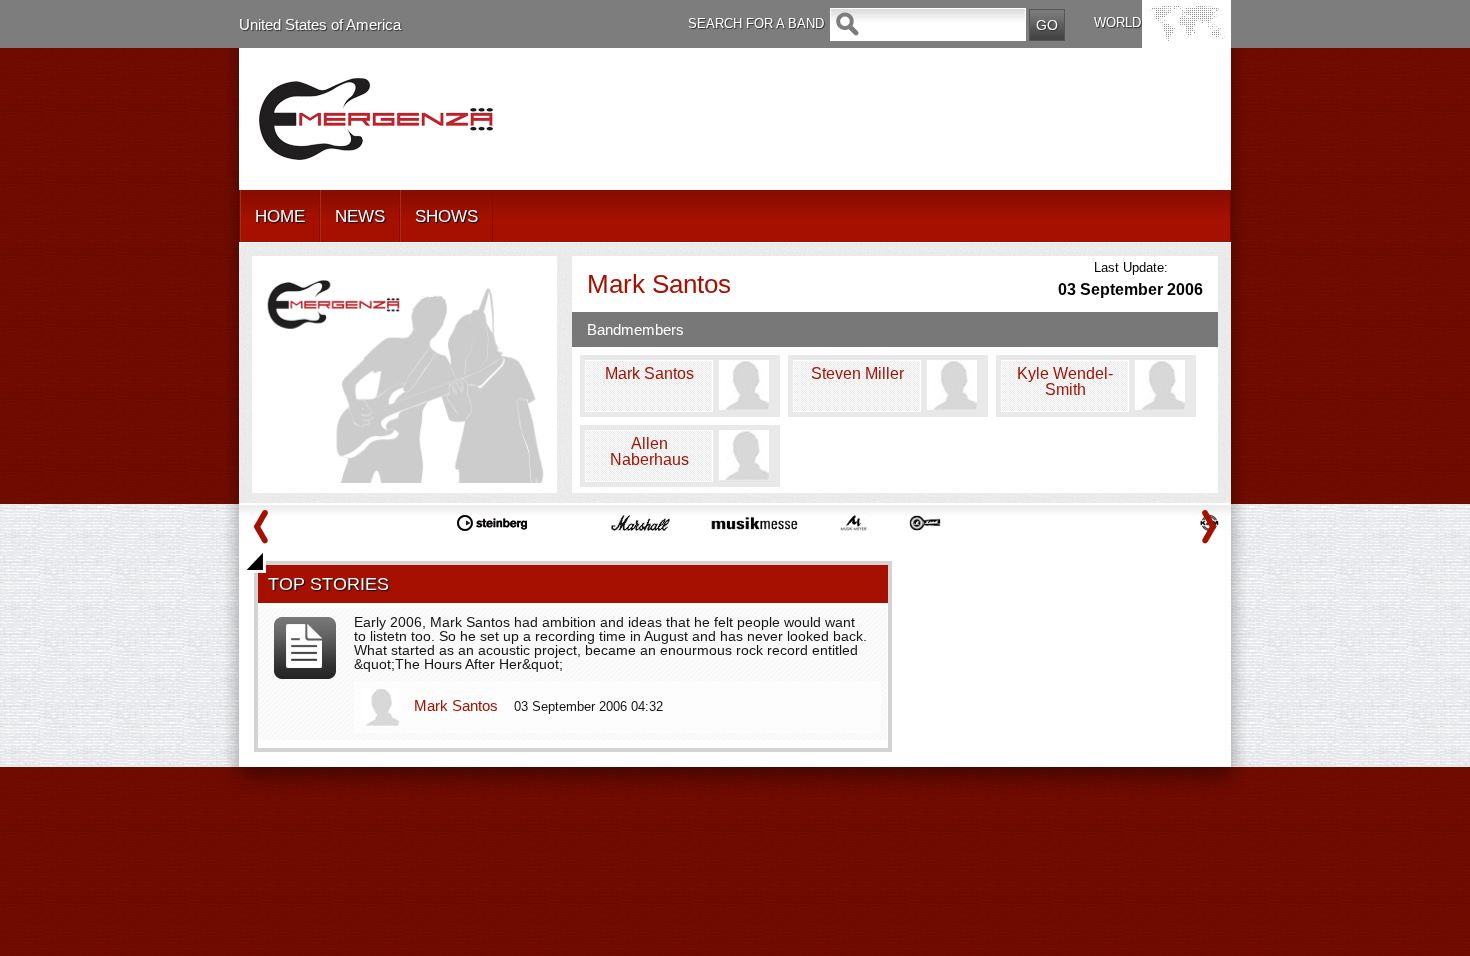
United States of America (320, 24)
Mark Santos (458, 705)
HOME (280, 216)
